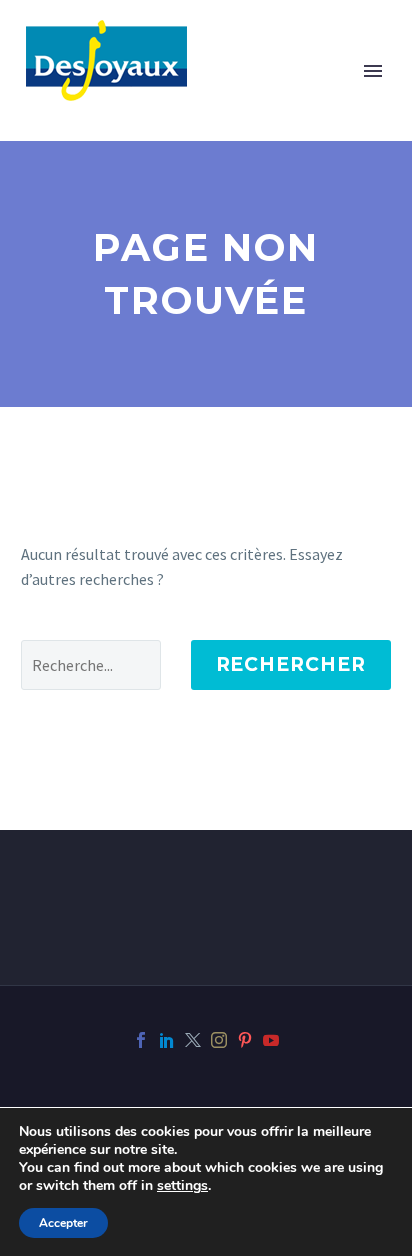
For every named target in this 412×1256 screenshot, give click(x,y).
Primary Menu (373, 71)
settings (182, 1186)
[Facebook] (141, 1040)
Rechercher (291, 664)
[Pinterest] (245, 1040)
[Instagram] (219, 1040)
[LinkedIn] (167, 1040)
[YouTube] (271, 1040)
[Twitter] (193, 1040)
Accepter (63, 1223)
